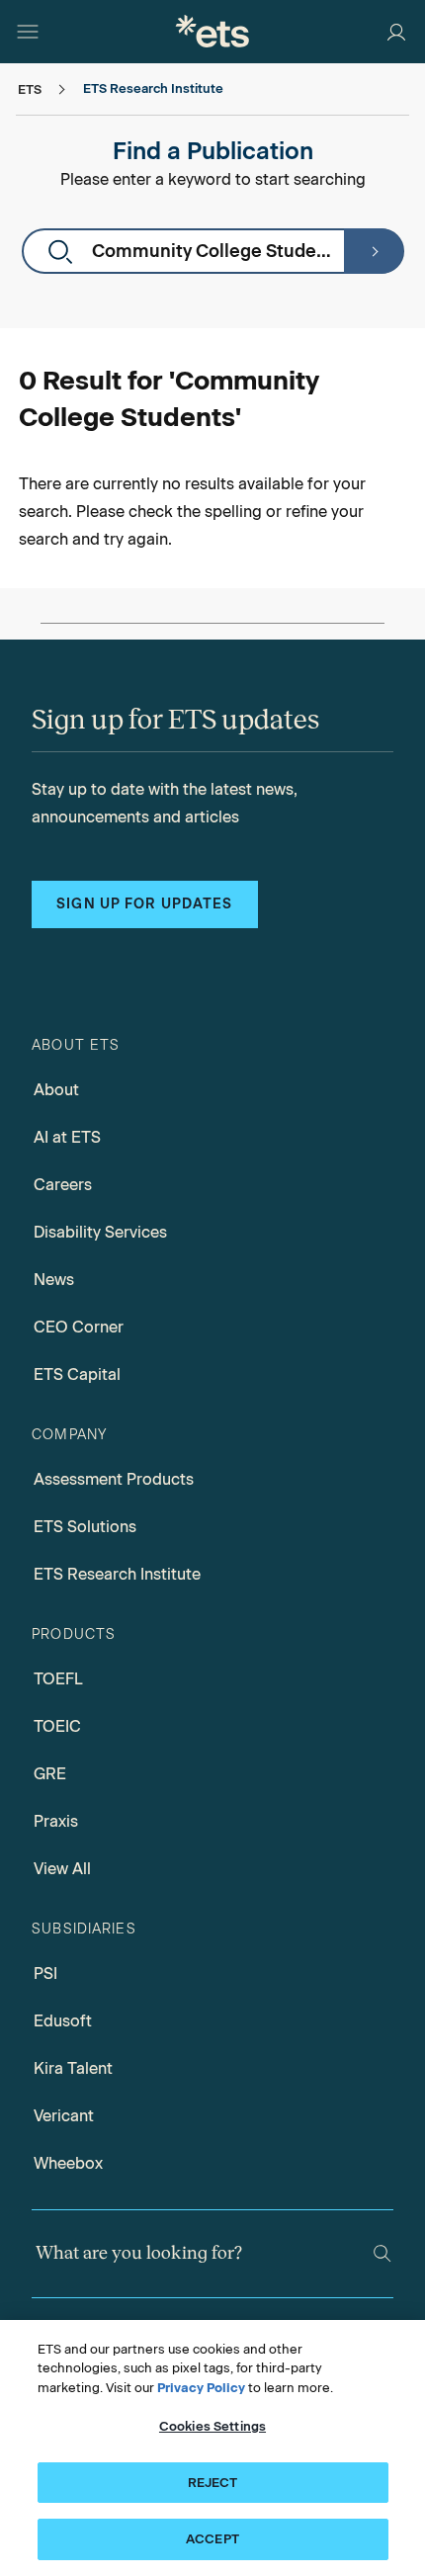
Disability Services (100, 1232)
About (56, 1090)
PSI (45, 1974)
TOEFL (58, 1679)
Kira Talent (73, 2068)
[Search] (374, 251)
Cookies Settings (212, 2426)
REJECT (213, 2483)
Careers (63, 1185)
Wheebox (68, 2163)
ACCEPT (212, 2539)
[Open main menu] (28, 32)
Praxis (56, 1821)
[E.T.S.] (212, 31)
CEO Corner (79, 1327)
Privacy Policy (201, 2388)
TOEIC (57, 1726)
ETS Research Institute (117, 1574)
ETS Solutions (85, 1527)
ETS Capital (77, 1374)
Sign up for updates (144, 904)
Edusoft (63, 2021)
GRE (50, 1774)
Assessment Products (114, 1479)
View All (62, 1869)
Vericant (64, 2116)
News (54, 1280)
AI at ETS (67, 1137)
